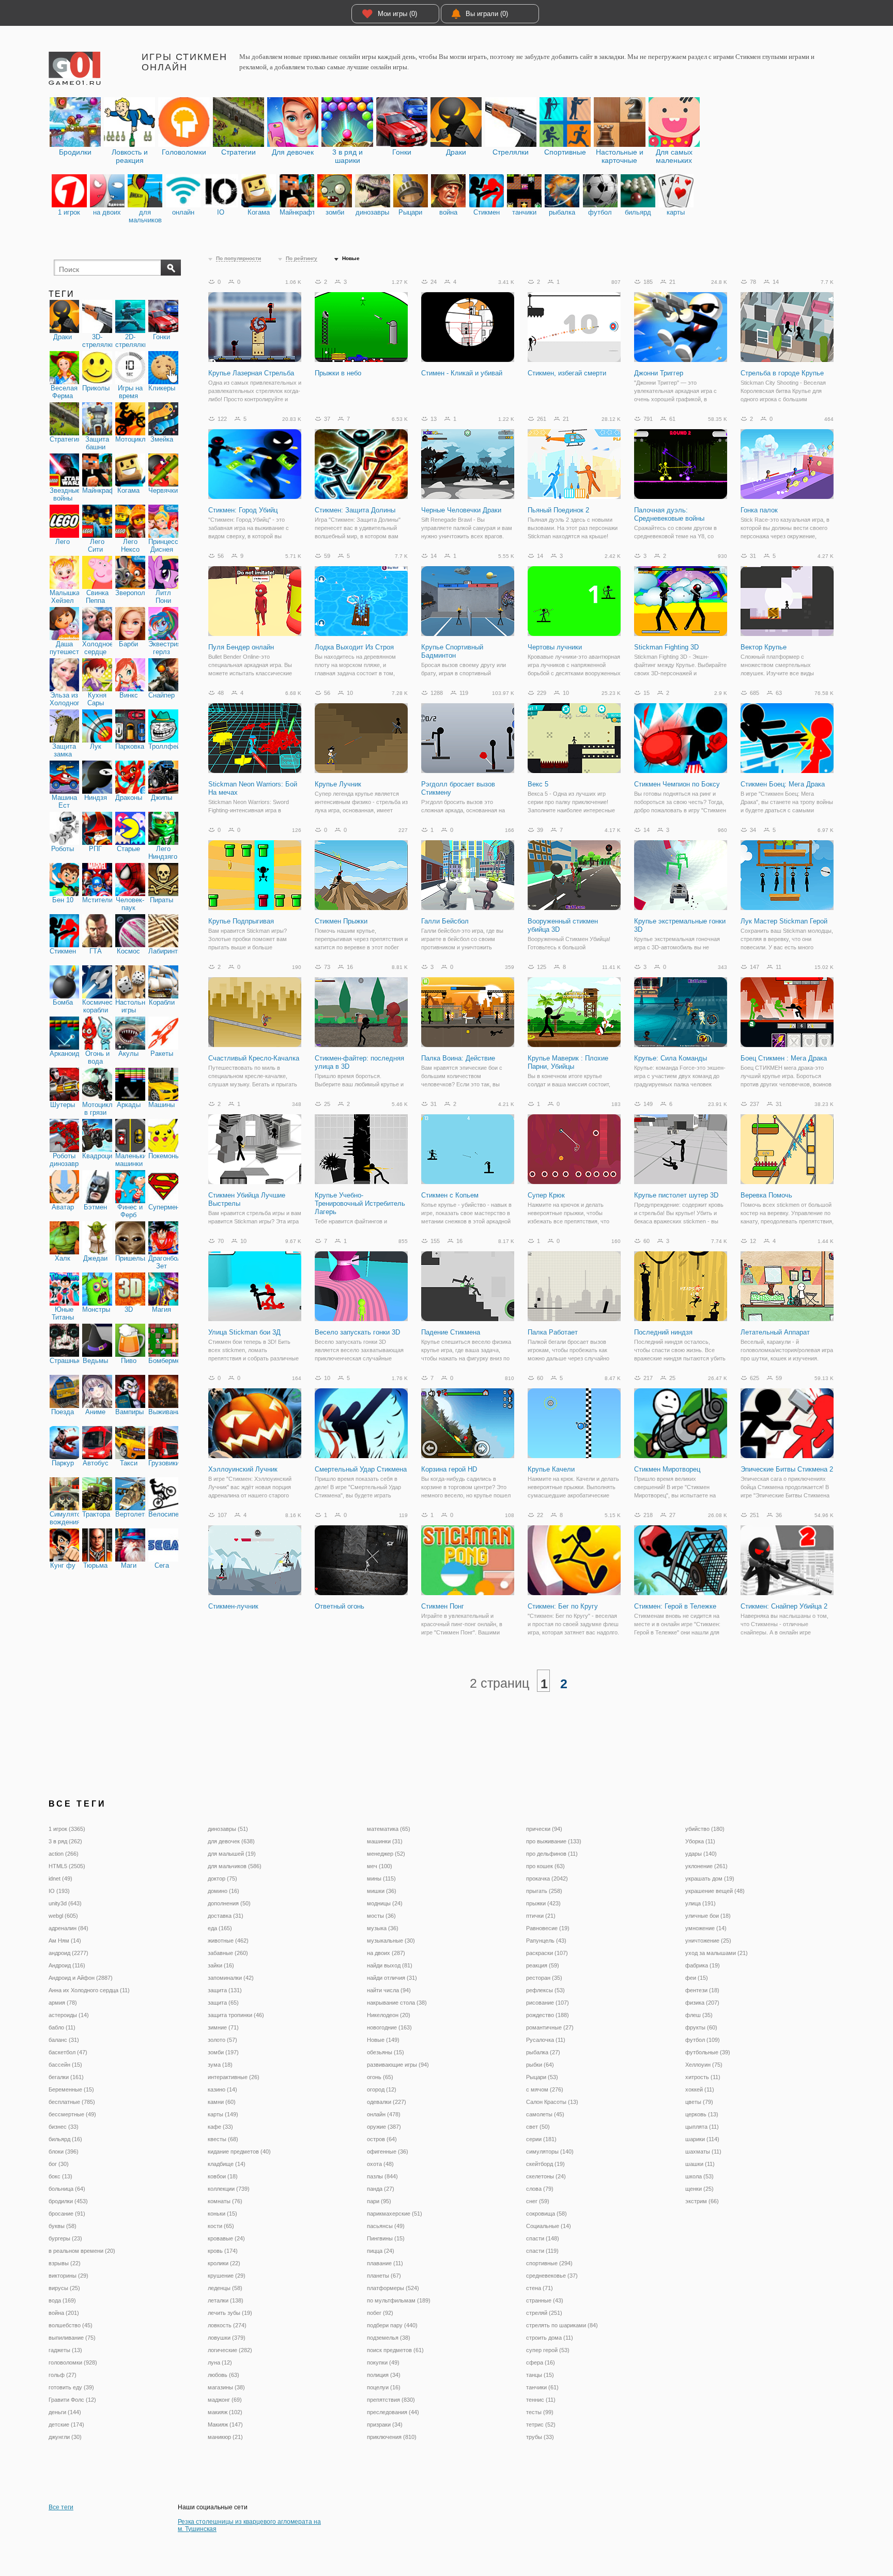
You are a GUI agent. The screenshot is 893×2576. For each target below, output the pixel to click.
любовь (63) (224, 2375)
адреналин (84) (68, 1928)
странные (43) (545, 2300)
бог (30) (59, 2164)
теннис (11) (541, 2400)
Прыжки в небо (338, 373)
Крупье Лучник (338, 784)
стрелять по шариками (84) (562, 2325)
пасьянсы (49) (386, 2226)
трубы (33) (540, 2437)
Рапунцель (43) (546, 1941)
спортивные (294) (549, 2263)
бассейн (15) (65, 2065)
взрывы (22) (65, 2263)
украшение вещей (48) (715, 1891)
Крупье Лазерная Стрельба (251, 373)
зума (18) (220, 2065)
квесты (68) (223, 2139)
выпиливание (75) (72, 2338)
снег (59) (538, 2201)
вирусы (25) (64, 2288)
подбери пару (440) (392, 2325)
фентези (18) (702, 1990)
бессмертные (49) (72, 2114)
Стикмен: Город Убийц (243, 510)
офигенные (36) (388, 2151)
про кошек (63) (545, 1866)
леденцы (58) (225, 2288)
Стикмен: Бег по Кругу (563, 1606)
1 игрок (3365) (67, 1829)
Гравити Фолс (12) (72, 2400)
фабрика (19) (703, 1965)
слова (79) (540, 2189)
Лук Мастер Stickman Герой (784, 921)
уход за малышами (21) (717, 1953)
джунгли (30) (65, 2437)
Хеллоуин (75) (704, 2065)
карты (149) (223, 2114)
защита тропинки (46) (236, 2015)
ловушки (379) (227, 2338)
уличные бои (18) (708, 1916)
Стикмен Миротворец (667, 1469)
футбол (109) (703, 2040)
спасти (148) (543, 2238)
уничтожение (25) (708, 1941)
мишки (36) (382, 1891)
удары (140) (701, 1854)
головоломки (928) (73, 2362)
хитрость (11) (703, 2077)
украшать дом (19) (710, 1878)
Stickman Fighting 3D (666, 647)
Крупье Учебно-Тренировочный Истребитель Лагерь (360, 1203)
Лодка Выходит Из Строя (354, 647)
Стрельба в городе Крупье (782, 373)
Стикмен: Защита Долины (355, 510)
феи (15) (697, 1978)
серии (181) (541, 2139)
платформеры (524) (393, 2288)
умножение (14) (706, 1928)
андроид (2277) (68, 1953)
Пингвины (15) (386, 2238)
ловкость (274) (227, 2325)
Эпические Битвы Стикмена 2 (787, 1469)
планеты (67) (384, 2276)
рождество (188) (548, 2015)
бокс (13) (60, 2176)
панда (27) (381, 2189)
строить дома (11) (550, 2338)
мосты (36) (381, 1916)
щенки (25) (699, 2189)
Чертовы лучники (555, 647)
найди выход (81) (390, 1965)
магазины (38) (226, 2387)
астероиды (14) (69, 2015)
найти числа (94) (389, 1990)
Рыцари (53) (542, 2077)
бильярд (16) (65, 2139)
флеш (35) (699, 2015)
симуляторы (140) (550, 2151)
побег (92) (380, 2313)
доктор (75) (222, 1878)
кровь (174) (223, 2251)
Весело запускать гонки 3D (357, 1332)
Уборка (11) (700, 1841)
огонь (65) (380, 2077)
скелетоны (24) (546, 2176)
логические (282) (230, 2350)
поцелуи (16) (384, 2387)
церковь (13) (702, 2114)
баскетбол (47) (68, 2052)
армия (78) (63, 2003)
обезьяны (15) (386, 2052)
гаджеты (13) (65, 2350)
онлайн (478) (384, 2114)
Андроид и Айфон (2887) (81, 1978)
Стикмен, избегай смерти (567, 373)
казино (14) (222, 2089)
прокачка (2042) (547, 1878)
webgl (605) (63, 1916)
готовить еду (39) (71, 2387)
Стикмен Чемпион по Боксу (677, 784)
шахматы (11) (703, 2151)
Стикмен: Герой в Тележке (675, 1606)
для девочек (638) (231, 1841)
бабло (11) (62, 2027)
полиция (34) (384, 2375)
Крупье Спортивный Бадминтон (452, 651)
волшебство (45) (71, 2325)
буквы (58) (63, 2226)
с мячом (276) (545, 2089)
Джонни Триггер (659, 373)
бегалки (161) (66, 2077)
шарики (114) (702, 2139)
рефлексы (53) (545, 1990)
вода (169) (62, 2300)
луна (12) (220, 2362)
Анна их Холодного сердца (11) (89, 1990)
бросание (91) (67, 2214)
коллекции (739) (229, 2189)
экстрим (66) (702, 2201)
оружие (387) (384, 2127)
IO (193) (59, 1891)
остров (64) (382, 2139)
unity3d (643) (65, 1903)
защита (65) (223, 2003)
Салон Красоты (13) (552, 2102)
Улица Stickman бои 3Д (244, 1332)
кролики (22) (224, 2263)
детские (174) (66, 2425)
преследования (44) (393, 2412)
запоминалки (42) (231, 1978)
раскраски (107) (547, 1953)
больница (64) (67, 2189)
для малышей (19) (232, 1854)
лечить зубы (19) (230, 2313)
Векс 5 (538, 784)
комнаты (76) (225, 2201)
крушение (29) (227, 2276)
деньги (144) (65, 2412)
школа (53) (699, 2176)
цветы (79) (699, 2102)
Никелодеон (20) (389, 2015)
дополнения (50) (229, 1903)
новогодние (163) (389, 2027)
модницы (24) (385, 1903)
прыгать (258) (544, 1891)
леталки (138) (226, 2300)
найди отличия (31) (392, 1978)
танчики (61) (542, 2387)
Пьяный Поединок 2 (558, 510)
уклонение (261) (706, 1866)
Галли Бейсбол (445, 921)
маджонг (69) (225, 2400)
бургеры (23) (65, 2238)
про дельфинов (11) (552, 1854)
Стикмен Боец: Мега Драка (783, 784)
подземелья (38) (389, 2338)
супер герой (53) (548, 2350)
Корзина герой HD (449, 1469)
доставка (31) (226, 1916)
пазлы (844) (382, 2176)
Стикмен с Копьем (450, 1195)
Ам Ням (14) (65, 1941)
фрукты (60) (701, 2027)
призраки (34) (385, 2425)
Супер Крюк (546, 1195)
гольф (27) (63, 2375)
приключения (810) (392, 2437)
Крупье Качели (551, 1469)
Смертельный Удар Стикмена (361, 1469)
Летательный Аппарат (775, 1332)
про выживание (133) (554, 1841)
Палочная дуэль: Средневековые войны (669, 514)
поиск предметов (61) (395, 2350)
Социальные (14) (549, 2226)
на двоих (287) (386, 1953)
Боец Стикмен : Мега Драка (784, 1058)
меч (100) (380, 1866)
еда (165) (220, 1928)
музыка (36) (383, 1928)
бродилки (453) (68, 2201)
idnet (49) (60, 1878)
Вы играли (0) (487, 14)
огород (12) (382, 2089)
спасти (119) (542, 2251)
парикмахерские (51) (395, 2214)
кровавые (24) (226, 2238)
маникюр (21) (225, 2437)
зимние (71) (223, 2027)
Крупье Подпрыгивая (241, 921)
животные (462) (228, 1941)
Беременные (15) (71, 2089)
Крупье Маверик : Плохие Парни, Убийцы (568, 1062)
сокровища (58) (546, 2214)
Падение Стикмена (451, 1332)
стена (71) (540, 2288)
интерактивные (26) (234, 2077)
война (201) (64, 2313)
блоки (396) (64, 2151)
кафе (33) (220, 2127)
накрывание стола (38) (397, 2003)
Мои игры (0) (397, 14)
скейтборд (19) (545, 2164)
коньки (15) (222, 2214)
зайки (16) (221, 1965)
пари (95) (379, 2201)
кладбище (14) (227, 2164)
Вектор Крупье (764, 647)
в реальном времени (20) (82, 2251)
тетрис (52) (541, 2425)
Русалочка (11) (546, 2040)
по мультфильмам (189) (399, 2300)
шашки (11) (700, 2164)
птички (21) (541, 1916)
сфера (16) (541, 2362)
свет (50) (538, 2127)
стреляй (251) (544, 2313)
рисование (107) (548, 2003)
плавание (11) (385, 2263)
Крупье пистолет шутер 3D (676, 1195)
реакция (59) (543, 1965)
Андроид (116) (67, 1965)
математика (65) (389, 1829)
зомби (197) (223, 2052)
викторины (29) (68, 2276)
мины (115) (381, 1878)
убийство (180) (705, 1829)
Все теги (61, 2507)
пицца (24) (381, 2251)
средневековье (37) (552, 2276)
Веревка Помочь (766, 1195)
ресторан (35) (544, 1978)
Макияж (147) (225, 2425)
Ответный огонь (340, 1606)
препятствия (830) (391, 2400)
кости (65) (221, 2226)
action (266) (64, 1854)
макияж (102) (225, 2412)
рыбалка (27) (543, 2052)
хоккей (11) (700, 2089)
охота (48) (380, 2164)
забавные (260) (228, 1953)
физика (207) (702, 2003)
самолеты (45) (545, 2114)
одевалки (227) (387, 2102)
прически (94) (544, 1829)
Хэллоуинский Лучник (243, 1469)
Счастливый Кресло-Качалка (254, 1058)
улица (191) (700, 1903)
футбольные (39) (708, 2052)
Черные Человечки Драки (461, 510)
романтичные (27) (550, 2027)
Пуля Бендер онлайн (241, 647)
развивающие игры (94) (398, 2065)
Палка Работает (553, 1332)
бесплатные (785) (72, 2102)
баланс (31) (64, 2040)
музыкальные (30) (391, 1941)
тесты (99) (540, 2412)
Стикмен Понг (443, 1606)
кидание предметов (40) (239, 2151)
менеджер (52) (386, 1854)
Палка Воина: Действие (458, 1058)
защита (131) (225, 1990)
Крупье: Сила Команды (671, 1058)
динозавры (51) (228, 1829)
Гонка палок (759, 510)
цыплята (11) (702, 2127)
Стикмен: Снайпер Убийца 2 (784, 1606)
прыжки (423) (543, 1903)
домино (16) (224, 1891)
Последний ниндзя (663, 1332)
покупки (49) (383, 2362)
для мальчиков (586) (235, 1866)
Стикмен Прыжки (341, 921)
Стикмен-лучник (233, 1606)
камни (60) (222, 2102)
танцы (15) (540, 2375)
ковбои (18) (223, 2176)
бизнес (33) (64, 2127)
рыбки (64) (540, 2065)
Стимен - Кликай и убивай (462, 373)
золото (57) (222, 2040)
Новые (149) (383, 2040)
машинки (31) (385, 1841)
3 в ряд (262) (65, 1841)
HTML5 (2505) (67, 1866)
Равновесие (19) (548, 1928)
